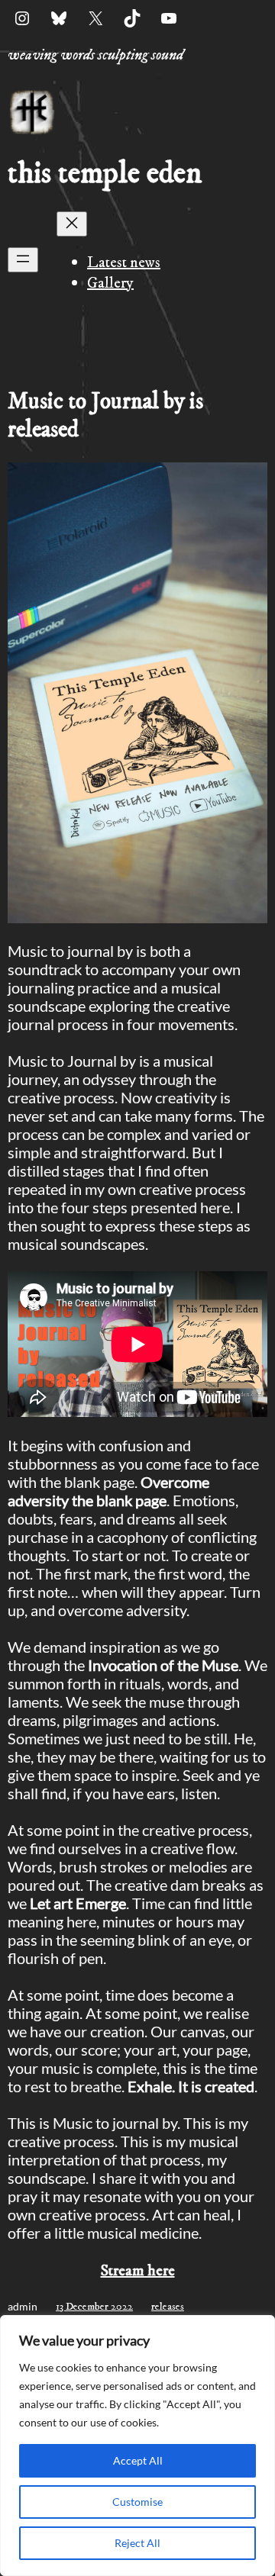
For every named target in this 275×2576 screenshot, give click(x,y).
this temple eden (105, 174)
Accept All (138, 2460)
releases (168, 2307)
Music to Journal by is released (105, 416)
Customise (137, 2502)
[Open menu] (23, 260)
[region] (137, 2446)
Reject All (137, 2543)
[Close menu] (72, 224)
